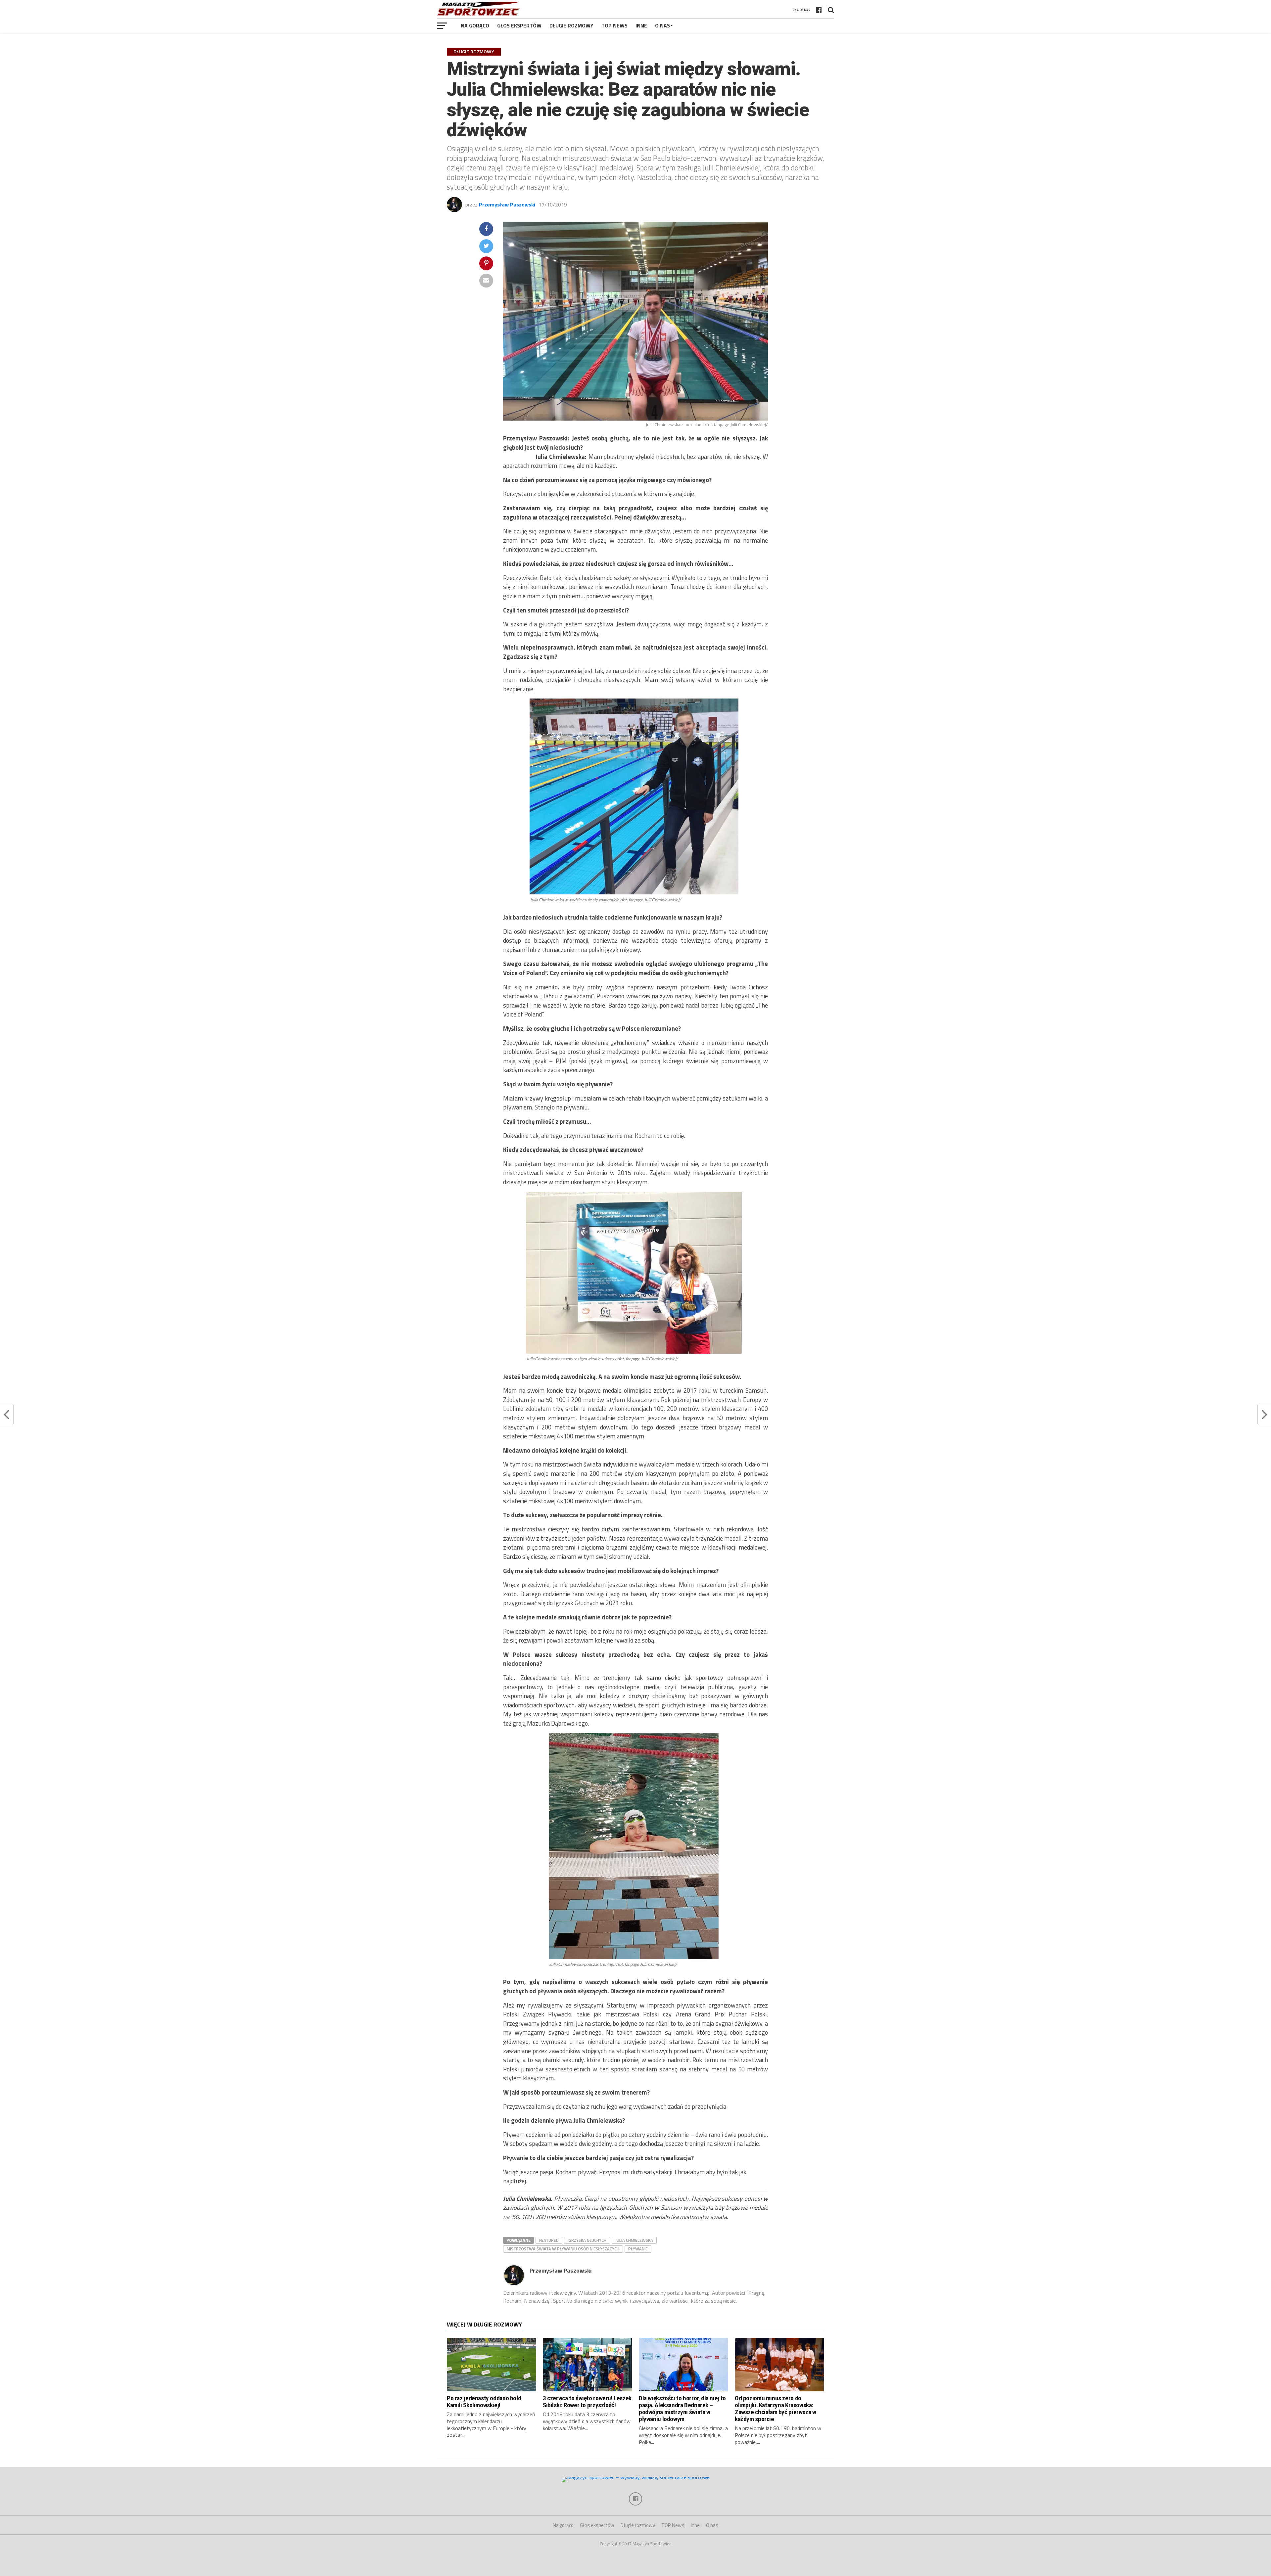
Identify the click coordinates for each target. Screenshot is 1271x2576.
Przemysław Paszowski (507, 204)
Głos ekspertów (519, 25)
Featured (549, 2240)
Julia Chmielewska (634, 2240)
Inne (641, 25)
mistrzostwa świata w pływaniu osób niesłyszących (563, 2249)
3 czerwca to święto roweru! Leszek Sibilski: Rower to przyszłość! (587, 2402)
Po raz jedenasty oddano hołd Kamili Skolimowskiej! (484, 2402)
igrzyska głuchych (587, 2240)
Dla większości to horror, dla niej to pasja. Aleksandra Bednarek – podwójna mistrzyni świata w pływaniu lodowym (682, 2409)
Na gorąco (475, 25)
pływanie (638, 2249)
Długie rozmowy (571, 25)
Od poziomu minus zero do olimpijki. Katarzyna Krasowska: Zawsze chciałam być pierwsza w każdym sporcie (775, 2409)
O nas (662, 25)
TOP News (614, 25)
